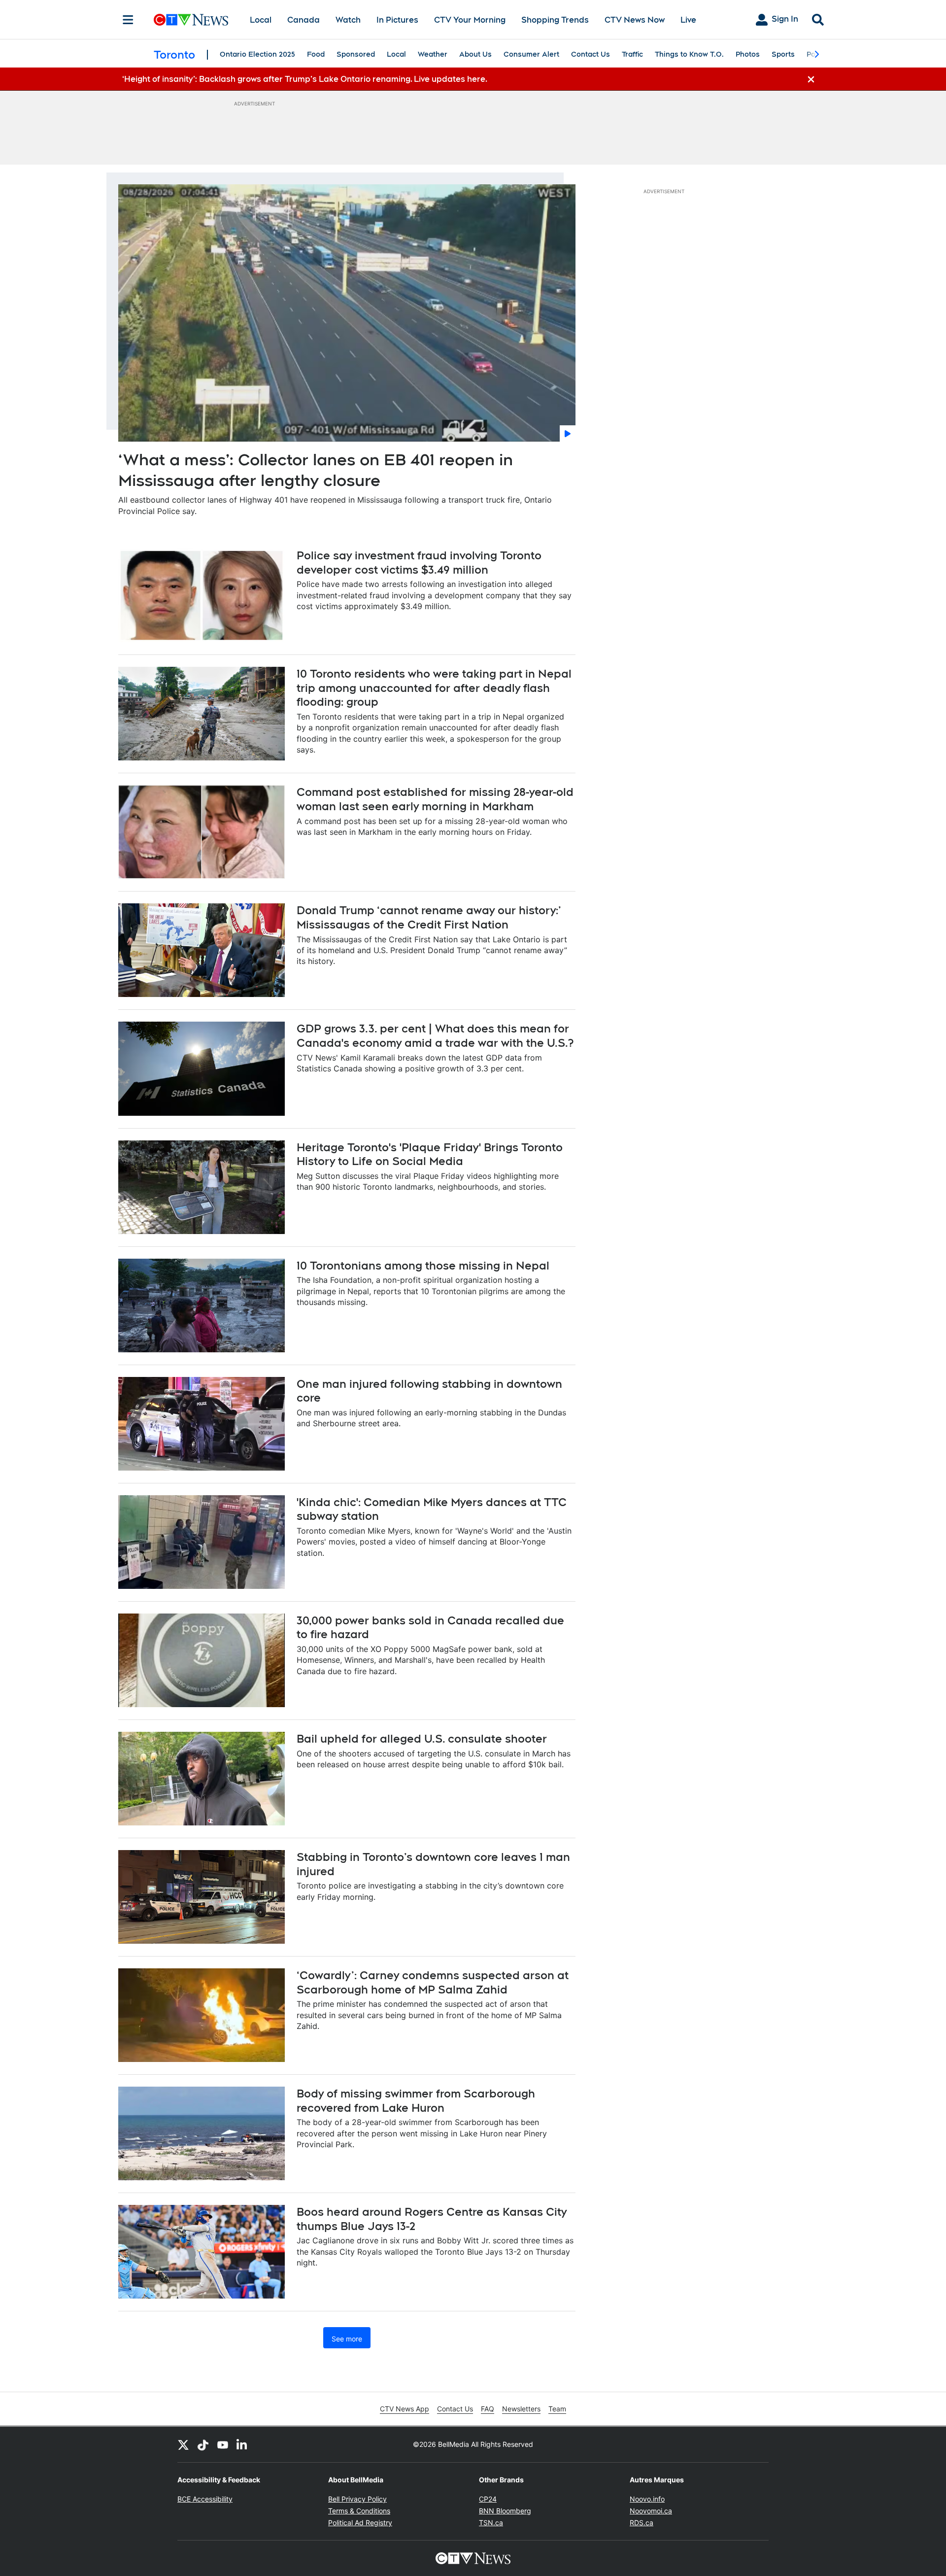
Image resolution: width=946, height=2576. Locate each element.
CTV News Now (635, 20)
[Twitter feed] (183, 2444)
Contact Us (591, 54)
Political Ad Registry (360, 2523)
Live (688, 20)
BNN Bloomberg (505, 2511)
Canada (304, 20)
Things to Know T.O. (689, 54)
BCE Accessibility (205, 2499)
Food (316, 54)
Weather (433, 54)
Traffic (632, 54)
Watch (348, 20)
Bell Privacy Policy (357, 2499)
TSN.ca (491, 2523)
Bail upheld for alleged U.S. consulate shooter (422, 1739)
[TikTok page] (203, 2444)
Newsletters (521, 2409)
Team (557, 2409)
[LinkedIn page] (242, 2444)
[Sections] (128, 20)
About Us (475, 54)
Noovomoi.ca (651, 2511)
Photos (748, 54)
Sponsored (356, 54)
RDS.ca (642, 2523)
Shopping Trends (555, 20)
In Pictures (397, 20)
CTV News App (405, 2409)
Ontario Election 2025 (257, 54)
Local (261, 20)
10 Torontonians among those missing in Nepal (423, 1266)
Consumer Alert (531, 54)
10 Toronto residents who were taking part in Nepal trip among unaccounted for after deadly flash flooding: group (434, 688)
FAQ (488, 2409)
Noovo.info (647, 2499)
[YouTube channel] (223, 2444)
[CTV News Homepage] (191, 20)
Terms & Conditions (359, 2511)
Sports (783, 54)
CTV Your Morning (470, 20)
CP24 (488, 2499)
